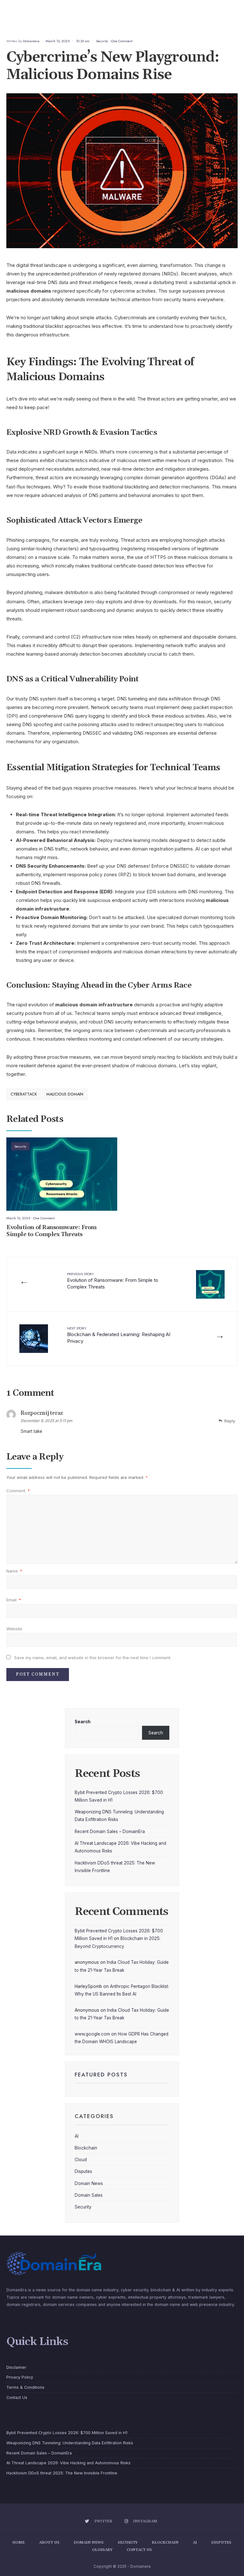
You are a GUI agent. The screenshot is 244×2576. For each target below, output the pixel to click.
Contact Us (17, 2397)
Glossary (102, 2550)
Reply (230, 1421)
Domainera (31, 41)
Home (19, 2543)
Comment (18, 1491)
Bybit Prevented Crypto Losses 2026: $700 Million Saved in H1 (67, 2433)
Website (14, 1629)
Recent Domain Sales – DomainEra (110, 1831)
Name (14, 1571)
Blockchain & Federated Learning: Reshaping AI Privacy (119, 1335)
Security (102, 41)
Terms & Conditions (25, 2387)
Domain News (89, 2183)
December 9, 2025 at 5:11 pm (47, 1421)
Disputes (83, 2171)
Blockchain (86, 2148)
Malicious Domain (65, 1094)
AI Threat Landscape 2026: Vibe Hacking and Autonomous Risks (68, 2463)
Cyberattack (24, 1094)
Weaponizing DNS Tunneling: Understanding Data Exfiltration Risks (70, 2443)
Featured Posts (101, 2075)
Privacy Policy (20, 2377)
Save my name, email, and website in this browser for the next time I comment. (93, 1658)
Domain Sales (89, 2195)
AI (77, 2136)
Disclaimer (16, 2367)
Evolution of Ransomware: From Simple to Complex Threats (51, 1231)
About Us (49, 2543)
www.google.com (92, 2034)
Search (83, 1722)
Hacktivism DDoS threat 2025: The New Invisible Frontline (62, 2473)
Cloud (81, 2160)
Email (14, 1600)
